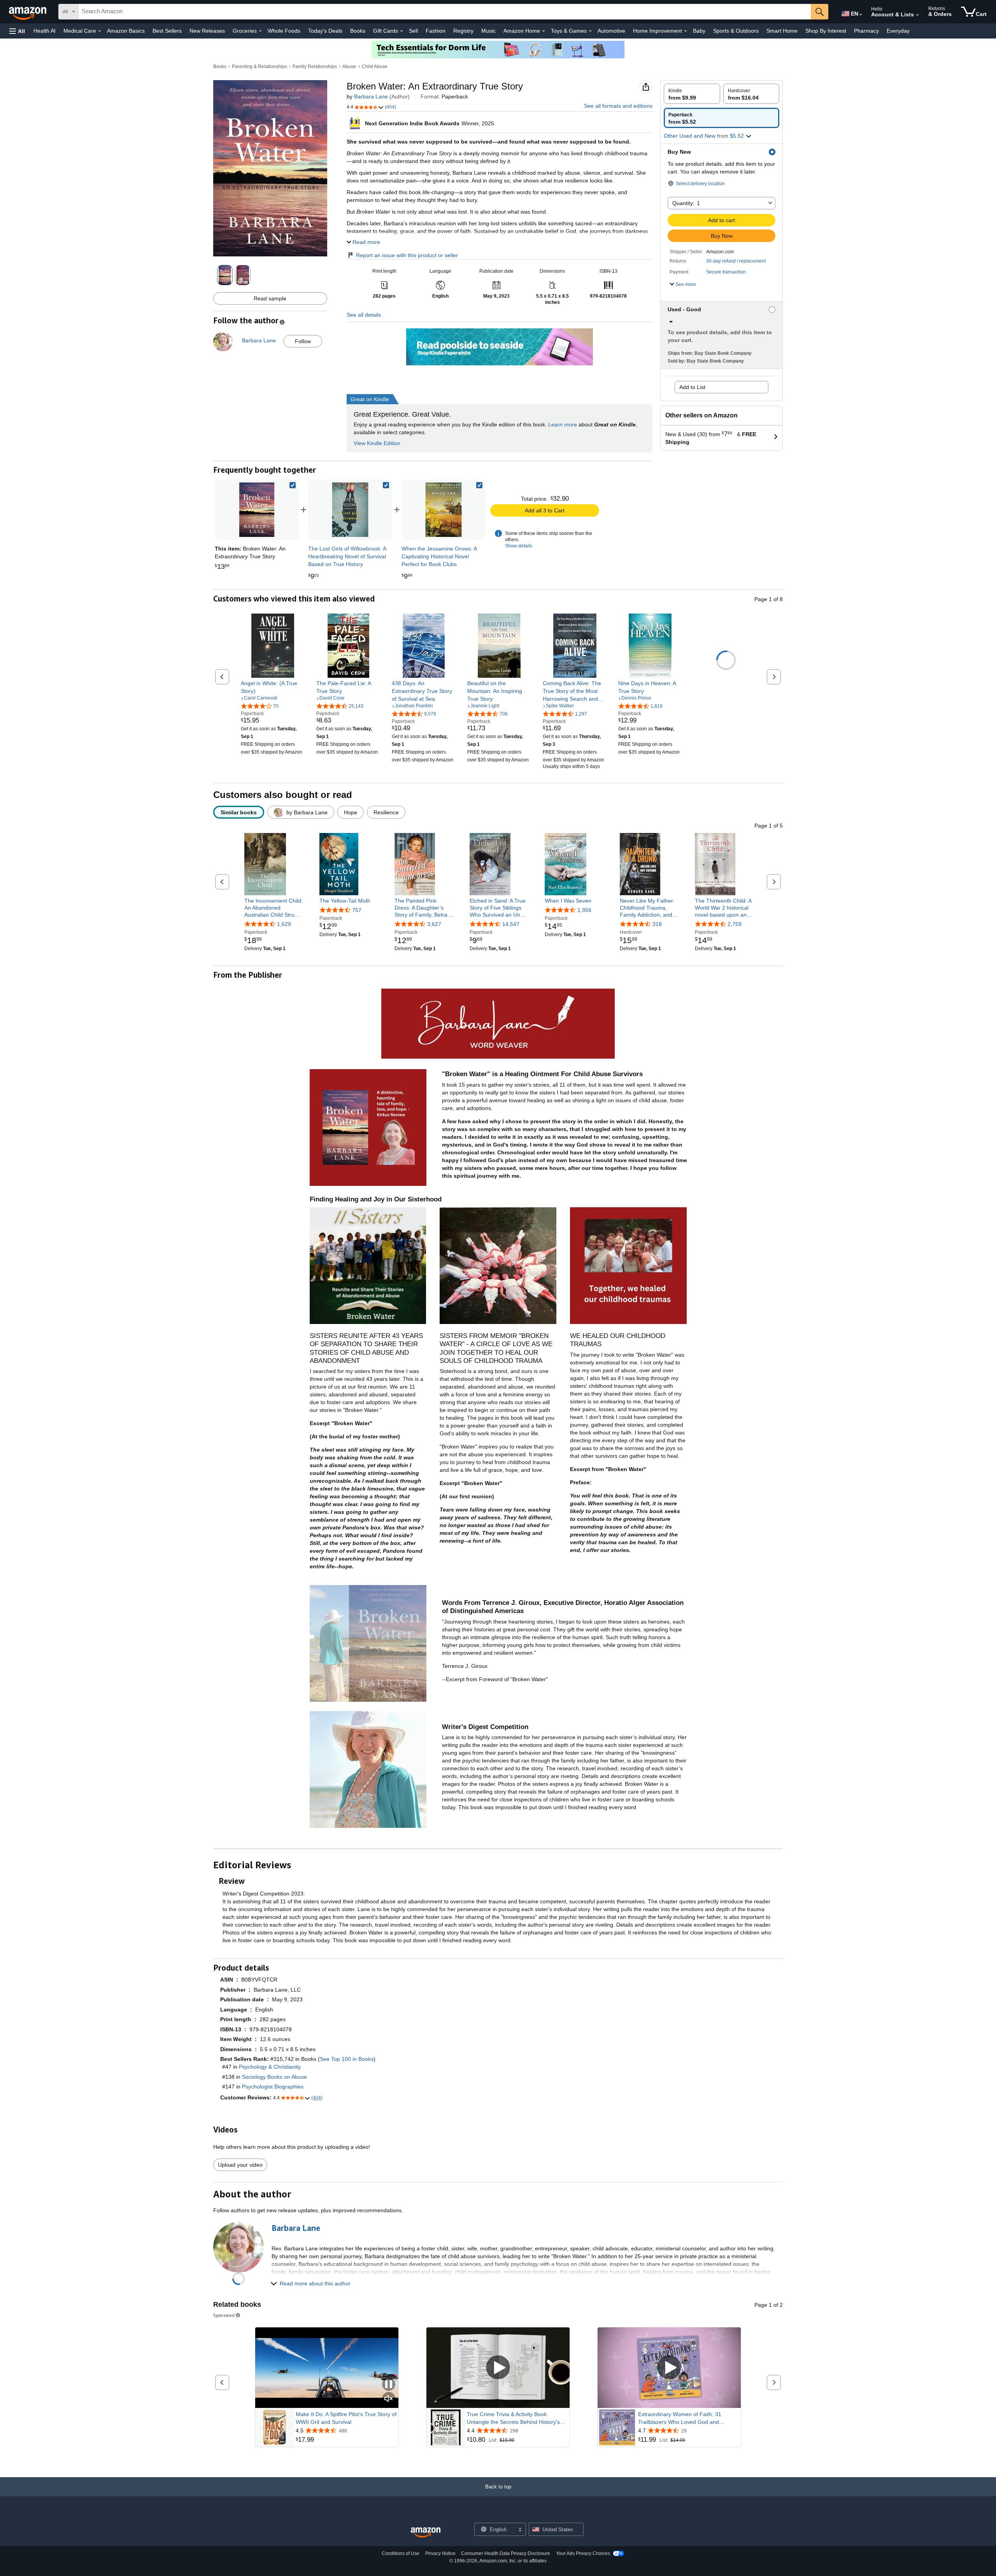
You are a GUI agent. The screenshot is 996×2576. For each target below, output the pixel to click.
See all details (364, 315)
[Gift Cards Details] (402, 31)
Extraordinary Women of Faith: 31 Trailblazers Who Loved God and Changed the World (680, 2418)
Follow (303, 341)
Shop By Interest (826, 31)
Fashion (436, 31)
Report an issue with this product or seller (407, 255)
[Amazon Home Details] (544, 31)
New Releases (207, 31)
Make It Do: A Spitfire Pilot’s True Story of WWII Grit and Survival (346, 2418)
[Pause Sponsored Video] (389, 2385)
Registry (463, 31)
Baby (699, 31)
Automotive (611, 31)
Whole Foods (284, 31)
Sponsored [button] (224, 2315)
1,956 (584, 910)
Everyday (898, 31)
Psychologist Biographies (273, 2087)
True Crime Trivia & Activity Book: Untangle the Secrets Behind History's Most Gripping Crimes (513, 2418)
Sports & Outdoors (736, 31)
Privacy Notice (440, 2553)
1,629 (284, 924)
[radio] (692, 94)
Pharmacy (866, 31)
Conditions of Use (401, 2553)
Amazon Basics (126, 31)
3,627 (434, 924)
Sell (413, 31)
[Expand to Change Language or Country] (861, 15)
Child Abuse (375, 67)
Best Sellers (167, 31)
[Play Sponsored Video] (498, 2368)
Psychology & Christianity (270, 2067)
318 (657, 924)
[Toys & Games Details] (590, 31)
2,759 (735, 924)
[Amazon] (28, 12)
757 (357, 910)
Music (488, 31)
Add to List (692, 387)
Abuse (349, 67)
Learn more (563, 424)
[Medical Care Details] (100, 31)
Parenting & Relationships (260, 67)
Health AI (45, 31)
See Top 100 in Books (347, 2059)
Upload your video (240, 2165)
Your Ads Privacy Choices (583, 2553)
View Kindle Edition (377, 443)
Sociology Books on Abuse (274, 2077)
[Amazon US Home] (426, 2533)
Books (358, 31)
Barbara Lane (371, 96)
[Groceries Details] (260, 31)
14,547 (511, 924)
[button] (17, 31)
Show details (519, 546)
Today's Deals (325, 31)
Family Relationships (315, 67)
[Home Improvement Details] (686, 31)
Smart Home (782, 31)
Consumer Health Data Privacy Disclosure (506, 2553)
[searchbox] (445, 12)
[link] (350, 510)
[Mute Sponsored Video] (389, 2399)
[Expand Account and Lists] (917, 15)
